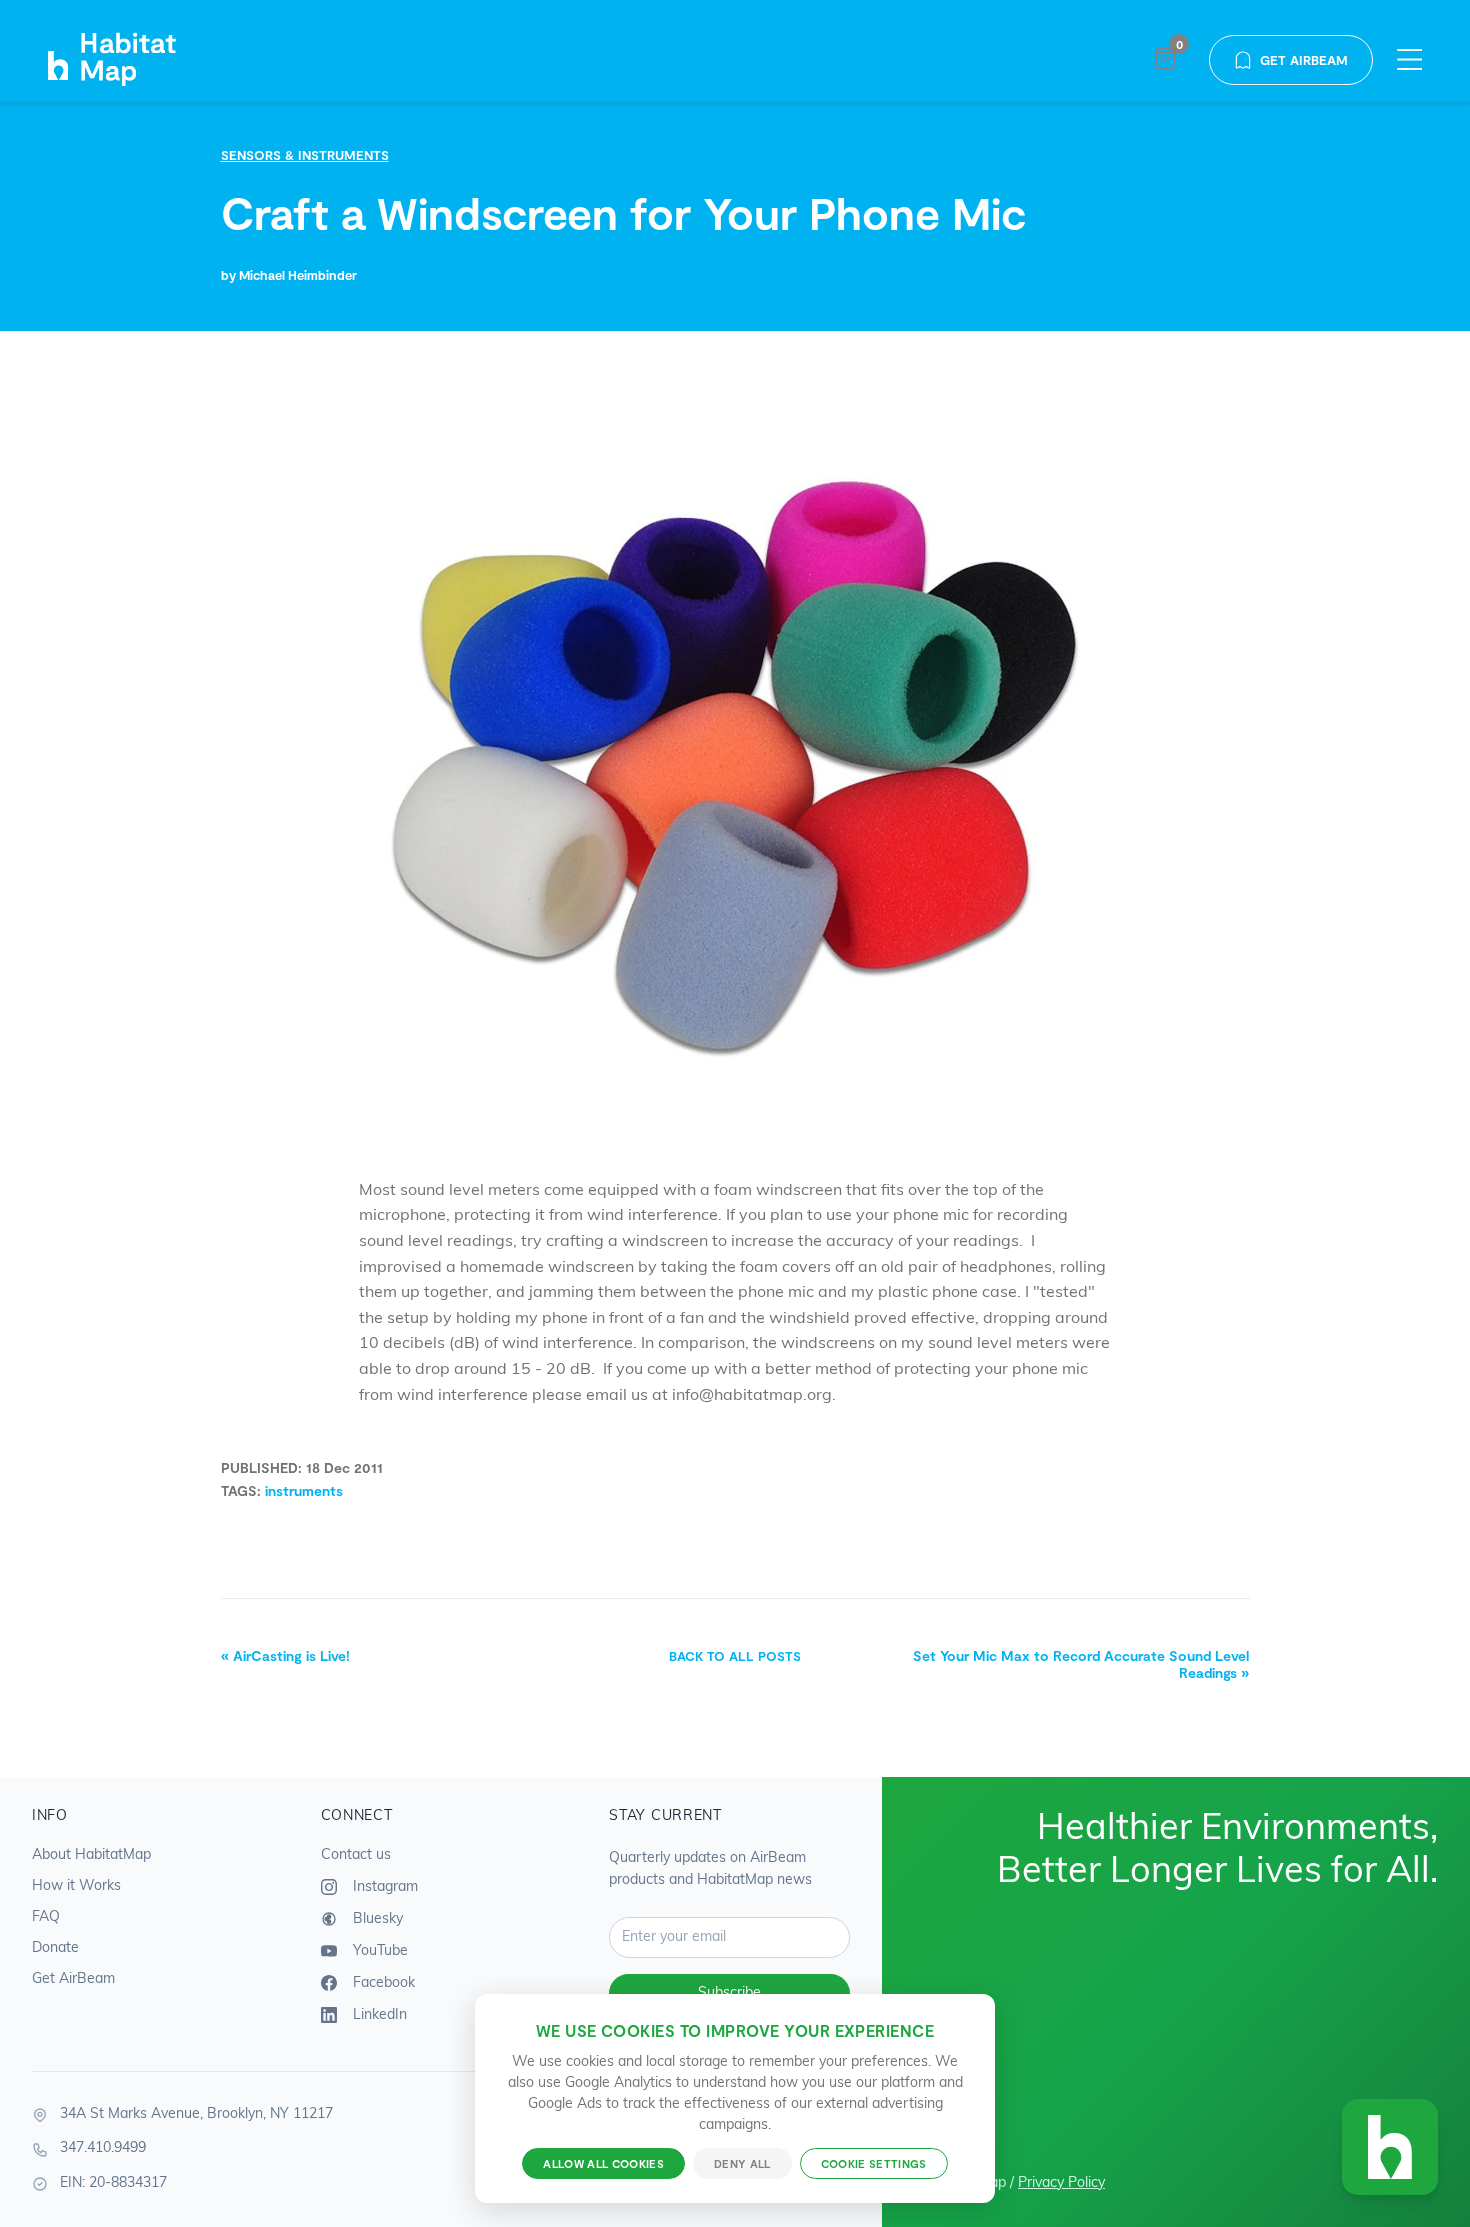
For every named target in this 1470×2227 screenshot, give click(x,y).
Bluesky (376, 1918)
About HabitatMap (91, 1855)
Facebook (382, 1982)
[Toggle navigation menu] (1409, 60)
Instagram (383, 1886)
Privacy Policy (1061, 2183)
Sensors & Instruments (305, 155)
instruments (304, 1490)
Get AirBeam (1304, 60)
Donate (55, 1948)
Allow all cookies (603, 2163)
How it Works (76, 1886)
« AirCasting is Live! (285, 1655)
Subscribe (729, 1993)
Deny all (742, 2163)
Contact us (356, 1855)
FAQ (46, 1917)
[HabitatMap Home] (134, 59)
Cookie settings (874, 2163)
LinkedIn (378, 2014)
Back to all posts (735, 1656)
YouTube (378, 1950)
